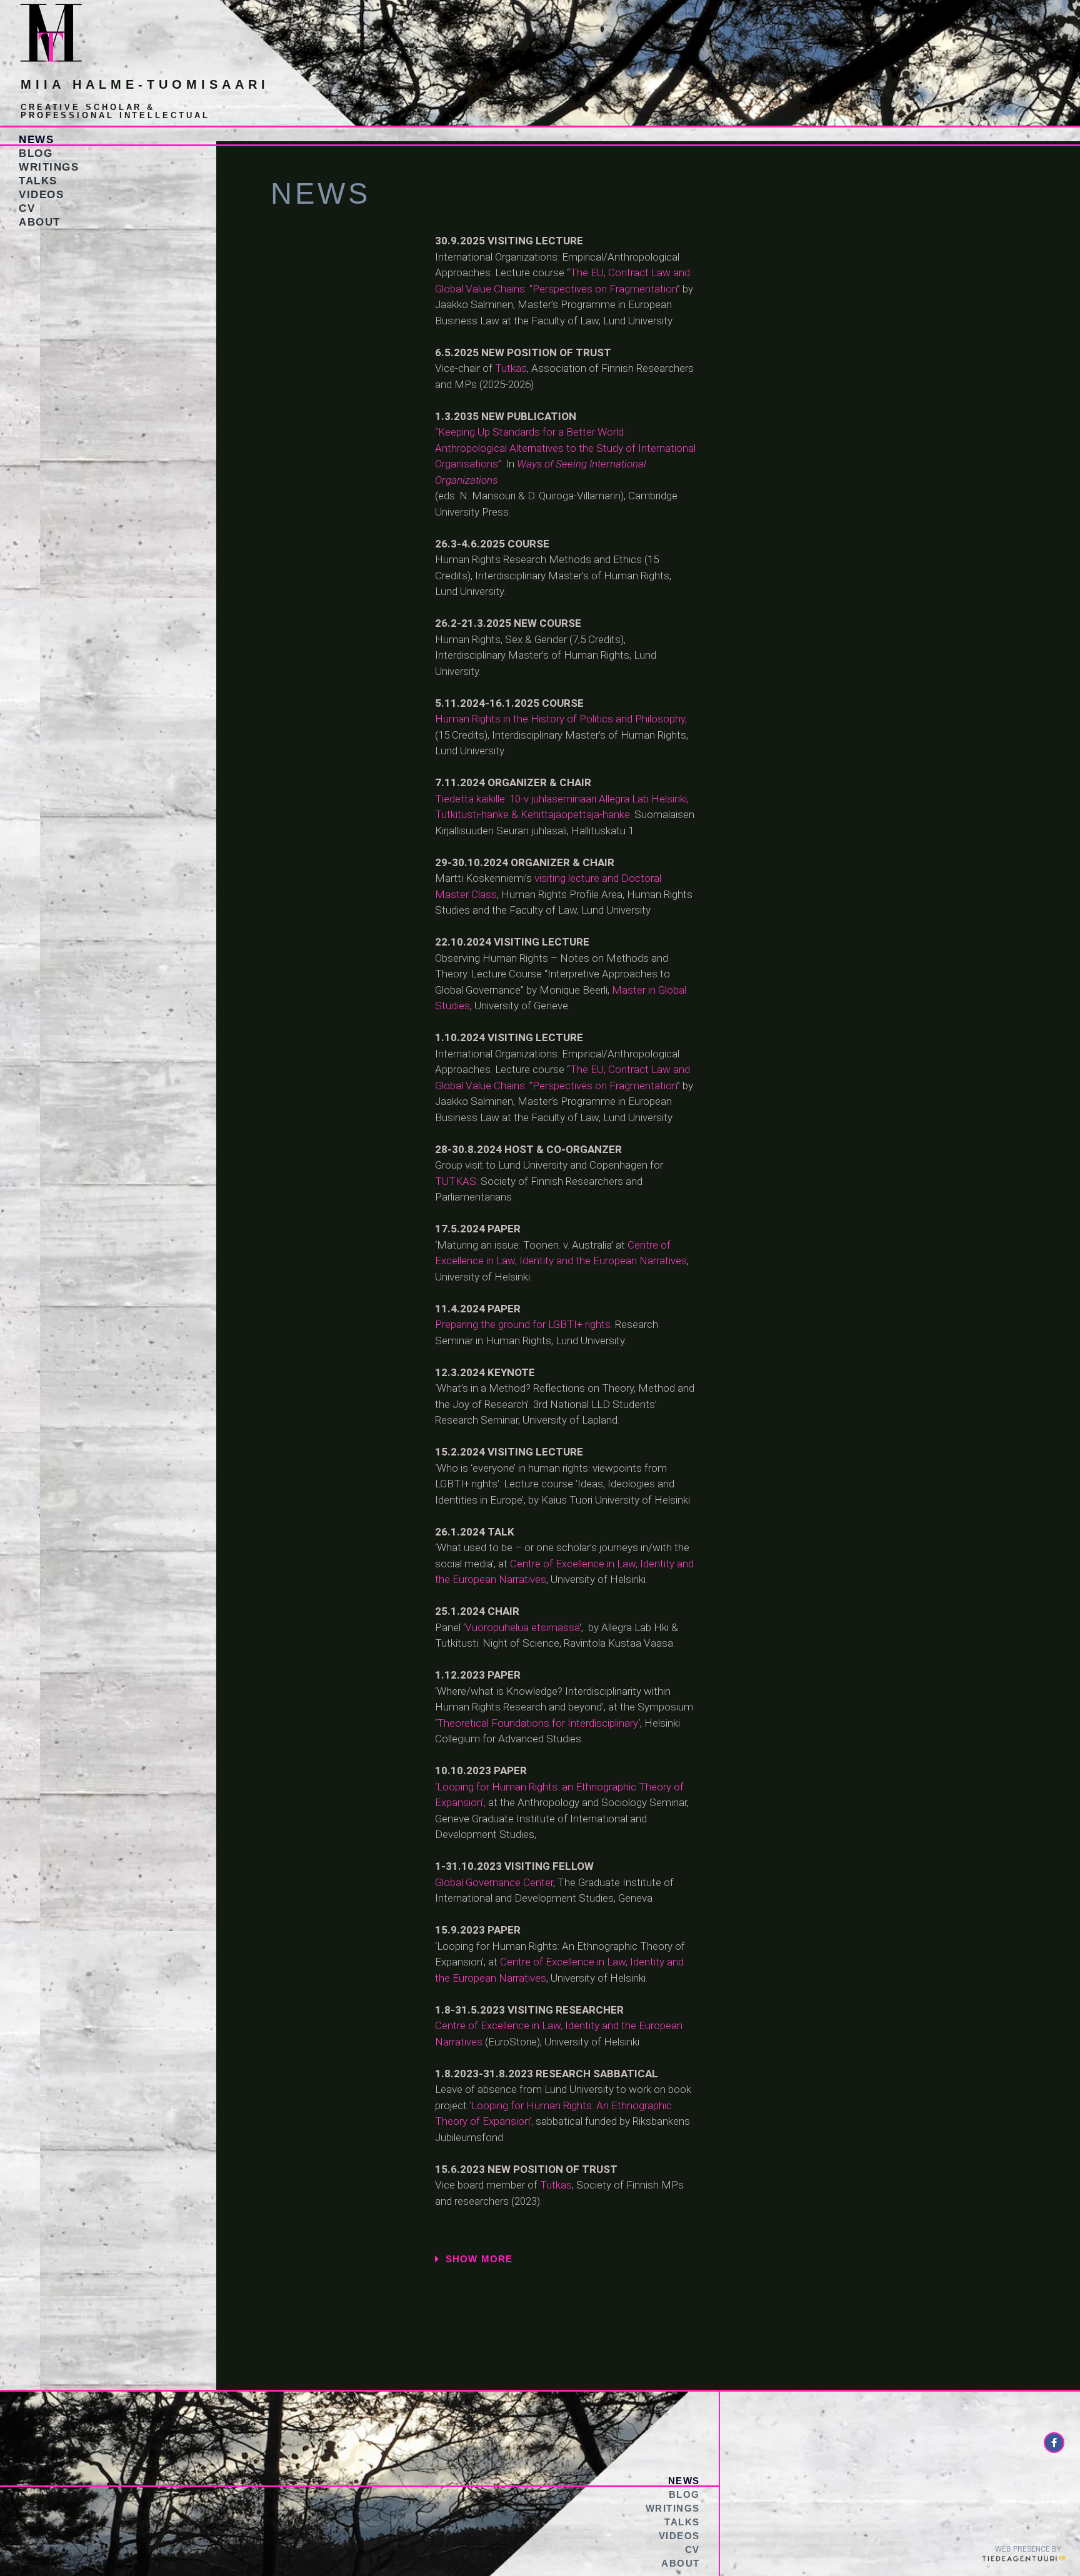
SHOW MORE (479, 2259)
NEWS (36, 140)
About (40, 222)
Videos (41, 195)
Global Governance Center (494, 1882)
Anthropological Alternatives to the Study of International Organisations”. (565, 448)
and (609, 878)
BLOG (36, 153)
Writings (49, 167)
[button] (679, 2259)
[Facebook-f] (1054, 2443)
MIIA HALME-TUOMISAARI (145, 84)
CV (27, 208)
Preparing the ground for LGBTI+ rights (523, 1324)
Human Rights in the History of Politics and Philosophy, (562, 719)
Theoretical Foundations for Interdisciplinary (537, 1723)
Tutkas (511, 368)
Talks (38, 181)
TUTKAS (456, 1181)
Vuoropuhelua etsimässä (522, 1627)
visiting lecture (567, 878)
